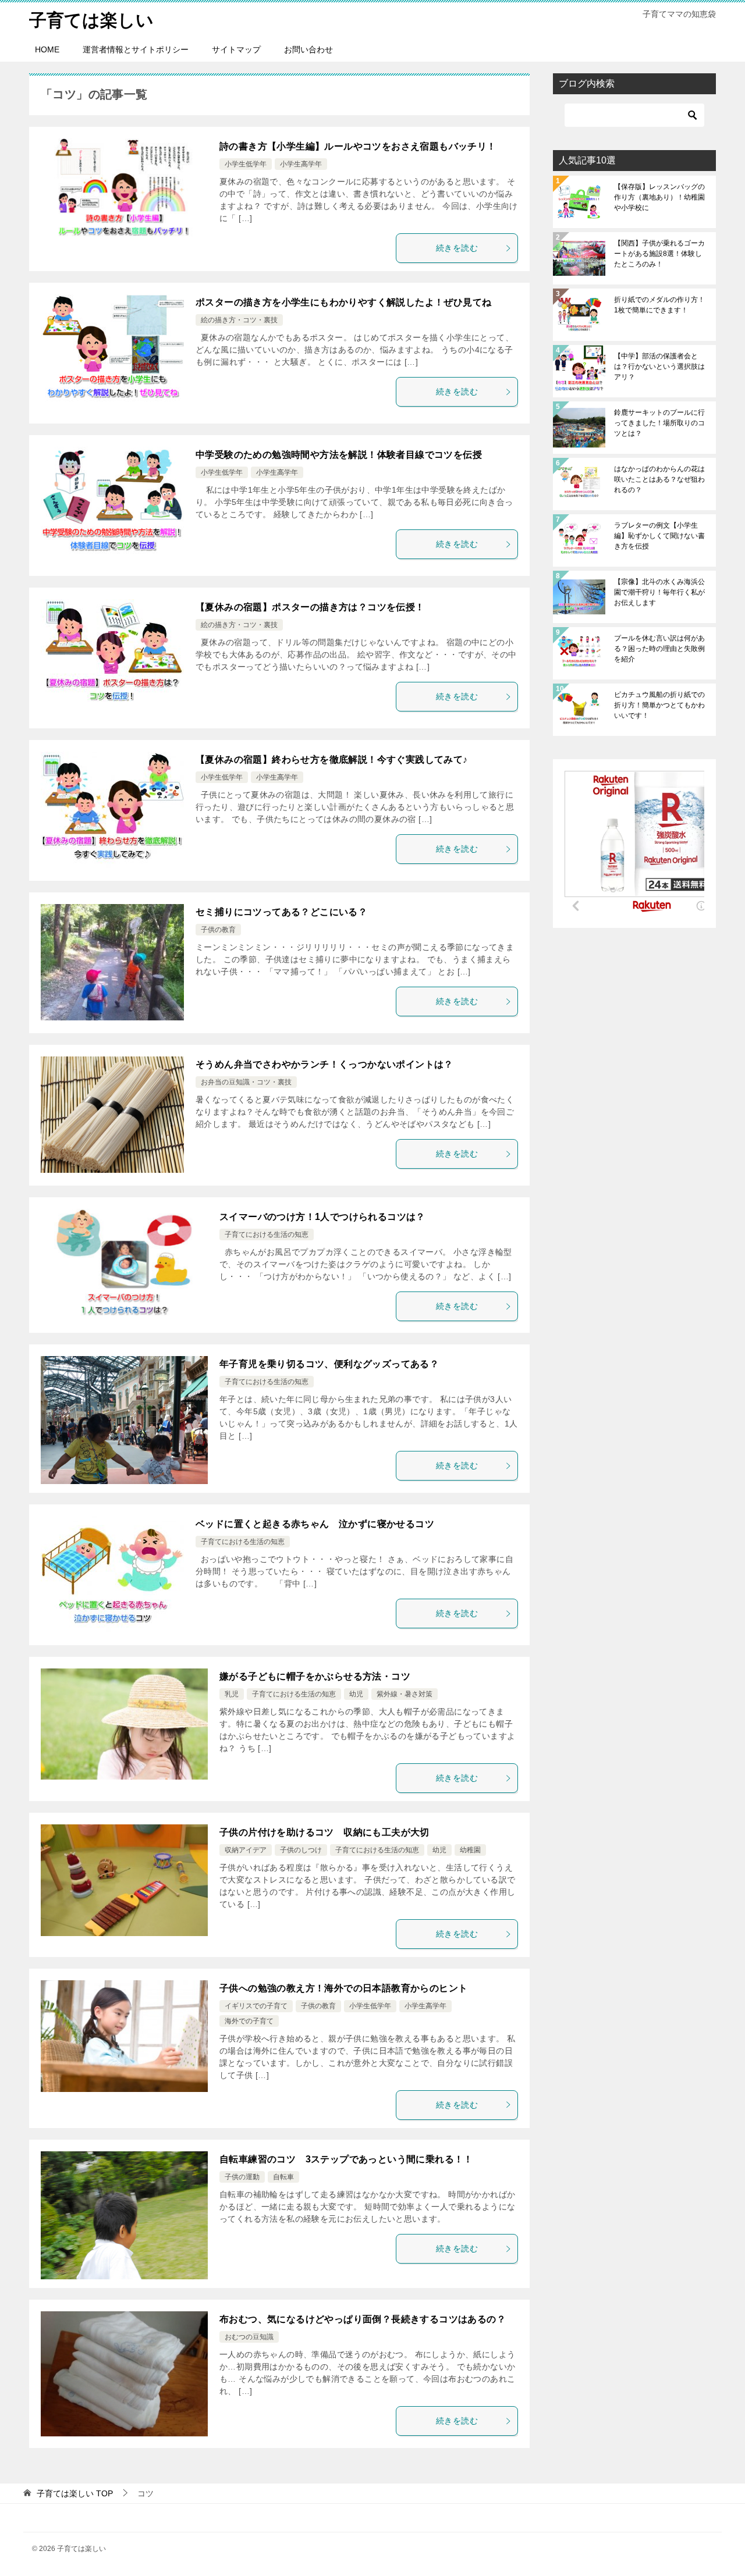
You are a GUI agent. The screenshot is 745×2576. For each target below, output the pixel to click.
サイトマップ (236, 49)
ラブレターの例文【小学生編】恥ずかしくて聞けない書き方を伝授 (659, 536)
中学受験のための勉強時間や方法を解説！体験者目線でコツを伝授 (339, 455)
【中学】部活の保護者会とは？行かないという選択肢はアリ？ (659, 367)
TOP (75, 2493)
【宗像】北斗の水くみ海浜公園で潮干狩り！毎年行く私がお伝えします (659, 592)
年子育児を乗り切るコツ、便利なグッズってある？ (329, 1364)
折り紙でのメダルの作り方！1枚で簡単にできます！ (659, 305)
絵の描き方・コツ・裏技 (239, 320)
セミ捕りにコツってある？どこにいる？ (281, 912)
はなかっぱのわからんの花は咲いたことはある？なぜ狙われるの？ (659, 479)
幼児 (356, 1694)
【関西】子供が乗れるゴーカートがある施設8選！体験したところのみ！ (659, 254)
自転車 (283, 2177)
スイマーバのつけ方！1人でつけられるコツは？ (322, 1217)
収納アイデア (246, 1850)
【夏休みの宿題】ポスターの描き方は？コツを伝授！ (310, 607)
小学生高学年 (301, 164)
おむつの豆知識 (249, 2337)
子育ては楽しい (91, 20)
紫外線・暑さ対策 (405, 1694)
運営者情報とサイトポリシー (136, 49)
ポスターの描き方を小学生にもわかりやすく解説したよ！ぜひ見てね (343, 302)
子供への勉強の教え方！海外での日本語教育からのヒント (343, 1988)
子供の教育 (218, 930)
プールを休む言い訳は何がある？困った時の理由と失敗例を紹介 (659, 649)
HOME (47, 49)
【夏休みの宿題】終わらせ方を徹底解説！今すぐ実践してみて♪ (332, 759)
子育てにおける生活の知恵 (267, 1234)
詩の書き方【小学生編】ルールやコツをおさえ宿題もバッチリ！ (358, 146)
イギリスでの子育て (256, 2006)
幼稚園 (470, 1850)
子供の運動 (242, 2177)
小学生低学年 (246, 164)
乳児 (232, 1694)
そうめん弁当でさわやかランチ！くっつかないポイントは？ (324, 1064)
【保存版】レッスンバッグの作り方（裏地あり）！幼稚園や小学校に (659, 197)
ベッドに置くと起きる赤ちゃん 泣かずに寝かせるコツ (315, 1524)
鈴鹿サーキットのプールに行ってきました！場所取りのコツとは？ (659, 423)
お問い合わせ (308, 49)
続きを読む (457, 248)
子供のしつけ (301, 1850)
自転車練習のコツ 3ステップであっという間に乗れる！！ (346, 2159)
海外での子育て (249, 2021)
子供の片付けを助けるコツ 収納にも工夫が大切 (324, 1832)
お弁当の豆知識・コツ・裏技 (246, 1082)
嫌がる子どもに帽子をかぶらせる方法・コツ (315, 1676)
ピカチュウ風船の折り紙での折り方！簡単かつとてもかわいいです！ (659, 705)
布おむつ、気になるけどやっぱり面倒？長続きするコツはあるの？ (363, 2319)
